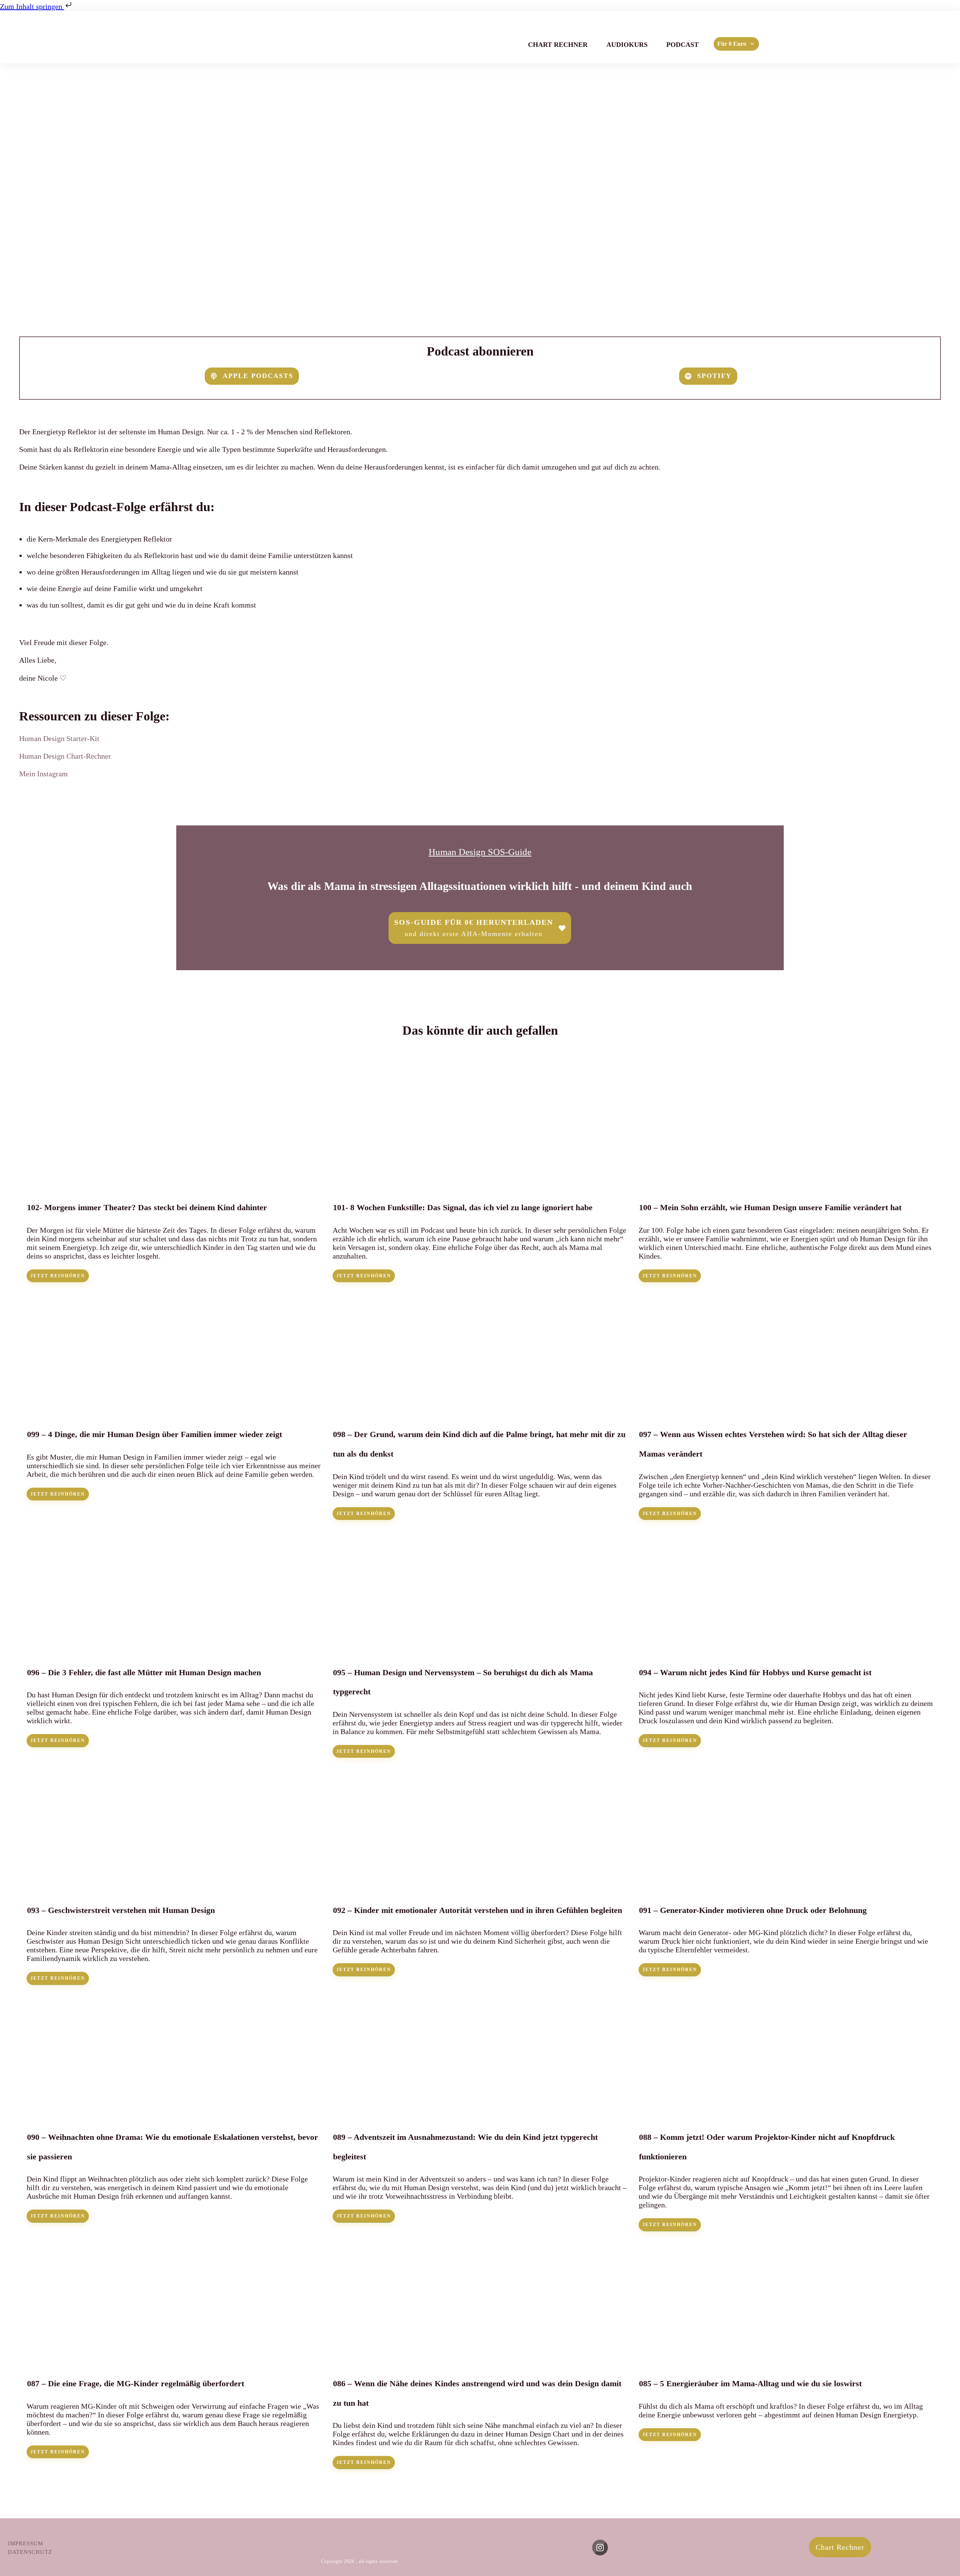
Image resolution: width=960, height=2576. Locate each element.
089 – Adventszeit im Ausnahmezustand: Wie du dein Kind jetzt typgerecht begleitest (480, 2114)
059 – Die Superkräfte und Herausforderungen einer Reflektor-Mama (480, 212)
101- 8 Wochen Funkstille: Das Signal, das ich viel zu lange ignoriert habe (480, 1174)
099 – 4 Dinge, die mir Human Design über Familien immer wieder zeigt (174, 1407)
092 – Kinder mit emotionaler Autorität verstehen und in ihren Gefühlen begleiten (480, 1877)
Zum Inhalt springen (32, 6)
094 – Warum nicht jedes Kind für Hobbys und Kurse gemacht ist (786, 1644)
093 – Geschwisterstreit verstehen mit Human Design (174, 1877)
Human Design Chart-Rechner (65, 756)
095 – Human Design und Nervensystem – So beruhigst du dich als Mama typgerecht (480, 1644)
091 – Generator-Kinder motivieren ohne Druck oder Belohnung (786, 1877)
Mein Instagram (43, 774)
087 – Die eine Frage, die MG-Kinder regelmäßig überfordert (174, 2356)
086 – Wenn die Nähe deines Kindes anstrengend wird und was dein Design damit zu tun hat (480, 2356)
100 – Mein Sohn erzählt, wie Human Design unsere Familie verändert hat (786, 1174)
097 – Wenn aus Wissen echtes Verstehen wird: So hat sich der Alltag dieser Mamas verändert (786, 1407)
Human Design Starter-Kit (59, 738)
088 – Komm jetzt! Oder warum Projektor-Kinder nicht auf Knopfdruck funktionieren (786, 2114)
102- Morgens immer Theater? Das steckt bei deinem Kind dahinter (174, 1174)
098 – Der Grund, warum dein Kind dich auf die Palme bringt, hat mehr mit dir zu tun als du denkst (480, 1407)
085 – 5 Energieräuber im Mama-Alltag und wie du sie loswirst (786, 2356)
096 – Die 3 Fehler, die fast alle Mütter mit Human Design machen (174, 1644)
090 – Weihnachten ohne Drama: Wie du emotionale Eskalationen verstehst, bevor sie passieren (174, 2114)
